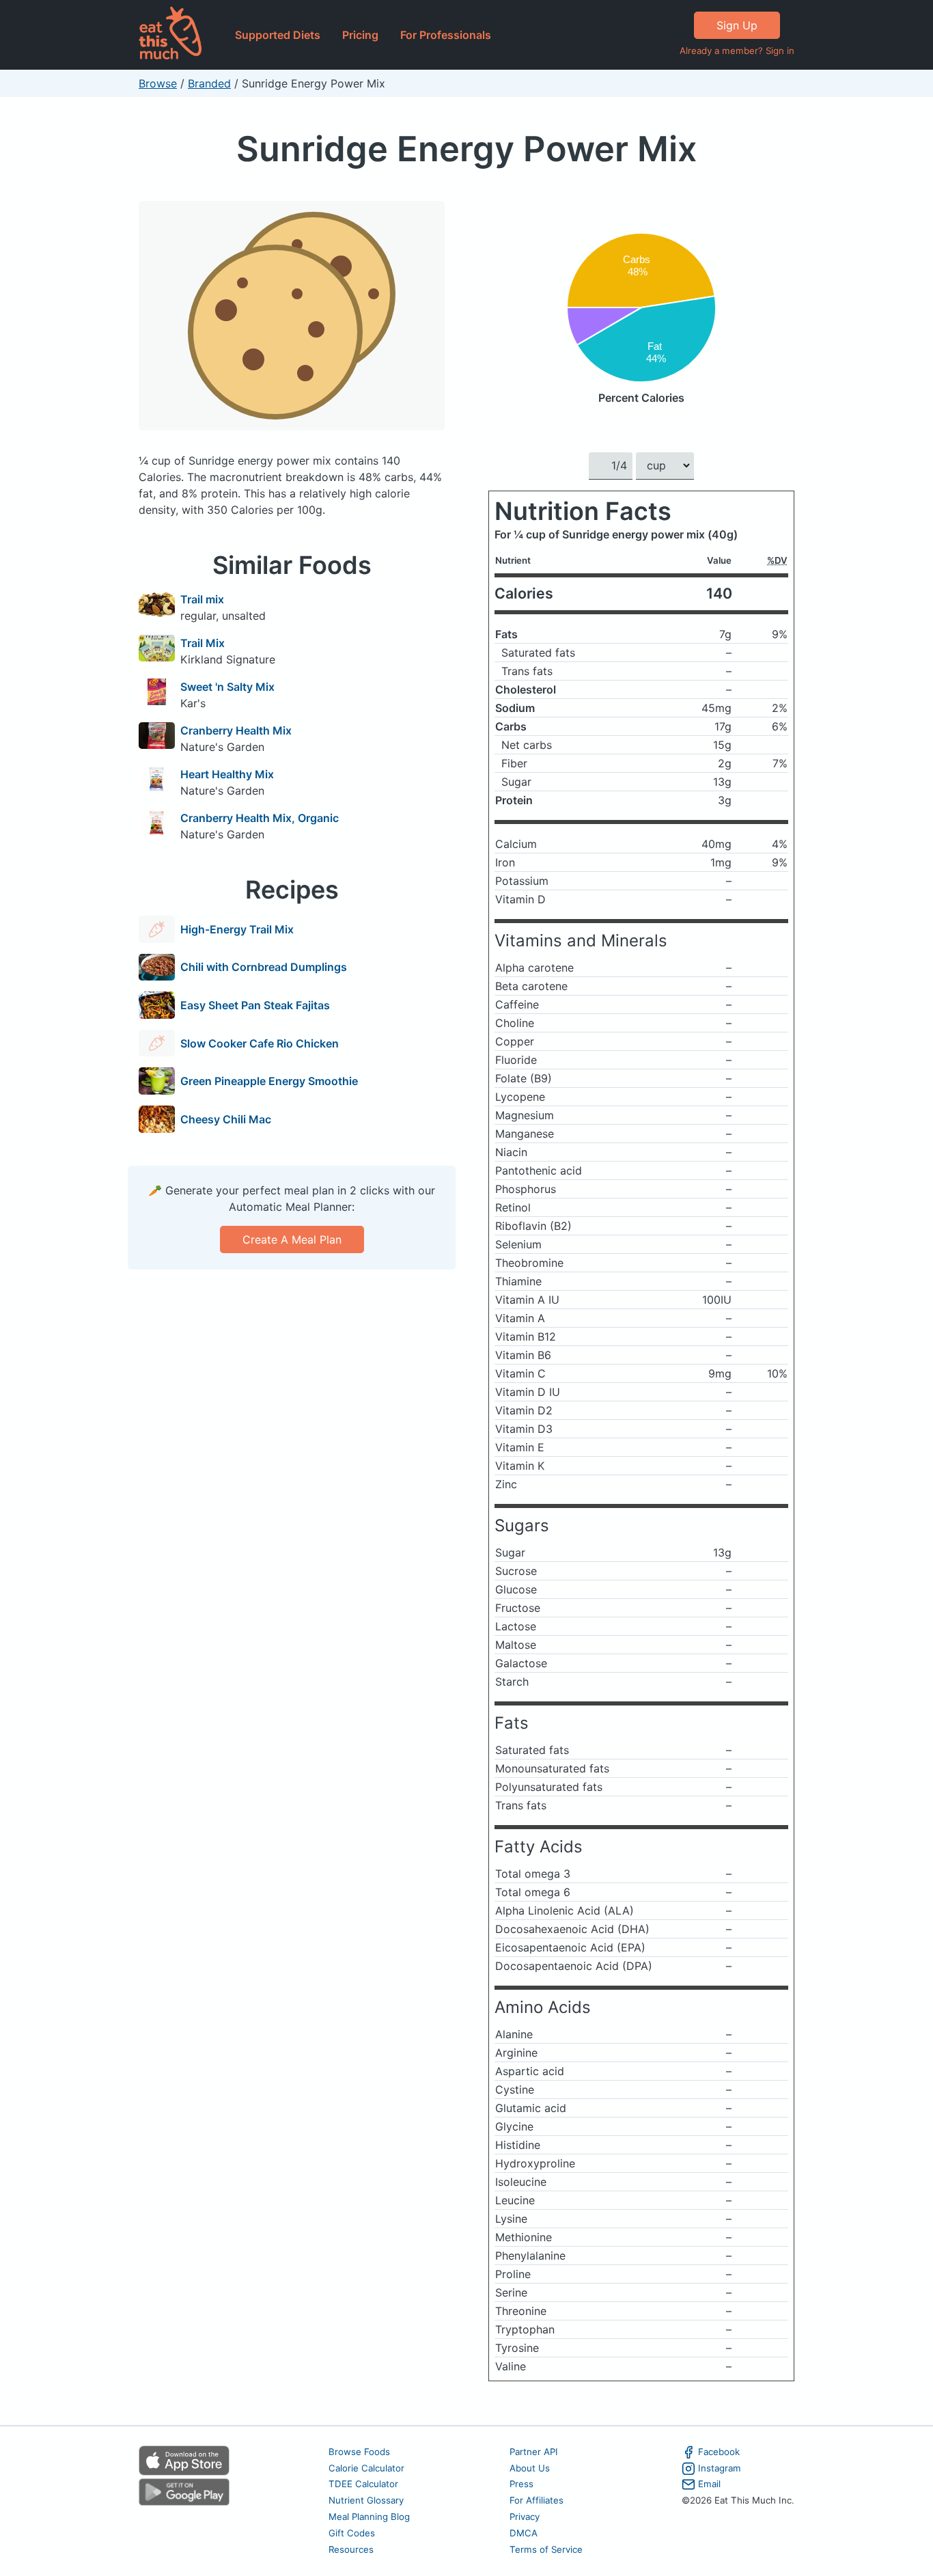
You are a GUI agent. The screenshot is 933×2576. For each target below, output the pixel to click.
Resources (351, 2549)
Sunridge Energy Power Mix (466, 149)
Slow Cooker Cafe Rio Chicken (260, 1043)
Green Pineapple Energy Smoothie (269, 1081)
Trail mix (202, 599)
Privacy (525, 2517)
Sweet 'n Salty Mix (227, 687)
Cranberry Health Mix (236, 730)
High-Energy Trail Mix (237, 929)
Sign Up (737, 25)
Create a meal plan (292, 1239)
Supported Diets (278, 35)
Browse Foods (359, 2452)
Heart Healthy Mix (227, 774)
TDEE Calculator (363, 2484)
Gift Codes (352, 2533)
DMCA (524, 2533)
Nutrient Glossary (366, 2500)
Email (709, 2484)
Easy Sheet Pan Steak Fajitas (255, 1005)
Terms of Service (546, 2549)
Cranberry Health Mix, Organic (260, 818)
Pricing (360, 35)
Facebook (719, 2452)
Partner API (534, 2452)
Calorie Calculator (366, 2468)
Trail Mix (203, 643)
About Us (530, 2468)
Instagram (720, 2468)
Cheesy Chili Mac (226, 1119)
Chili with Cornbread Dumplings (264, 967)
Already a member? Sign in (737, 51)
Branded (209, 83)
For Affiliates (537, 2500)
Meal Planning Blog (369, 2517)
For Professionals (446, 35)
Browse (158, 83)
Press (521, 2484)
